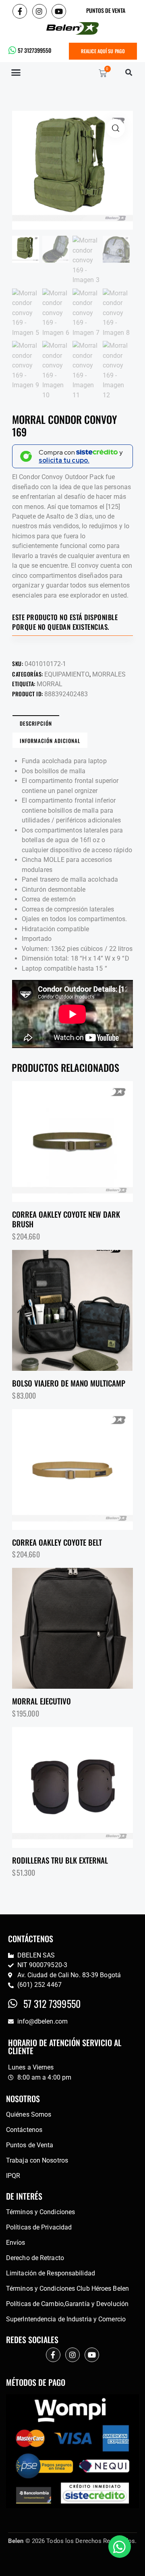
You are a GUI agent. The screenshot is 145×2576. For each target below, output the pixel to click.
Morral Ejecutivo (41, 1701)
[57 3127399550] (12, 50)
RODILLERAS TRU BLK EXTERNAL (60, 1860)
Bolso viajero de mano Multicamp (69, 1383)
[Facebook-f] (20, 11)
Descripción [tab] (36, 723)
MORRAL (50, 684)
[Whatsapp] (120, 2547)
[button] (16, 73)
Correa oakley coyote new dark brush (66, 1219)
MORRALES (109, 674)
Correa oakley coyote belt (57, 1542)
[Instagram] (39, 11)
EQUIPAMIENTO (67, 674)
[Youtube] (59, 11)
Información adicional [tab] (50, 741)
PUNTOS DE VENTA (106, 10)
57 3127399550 (34, 50)
